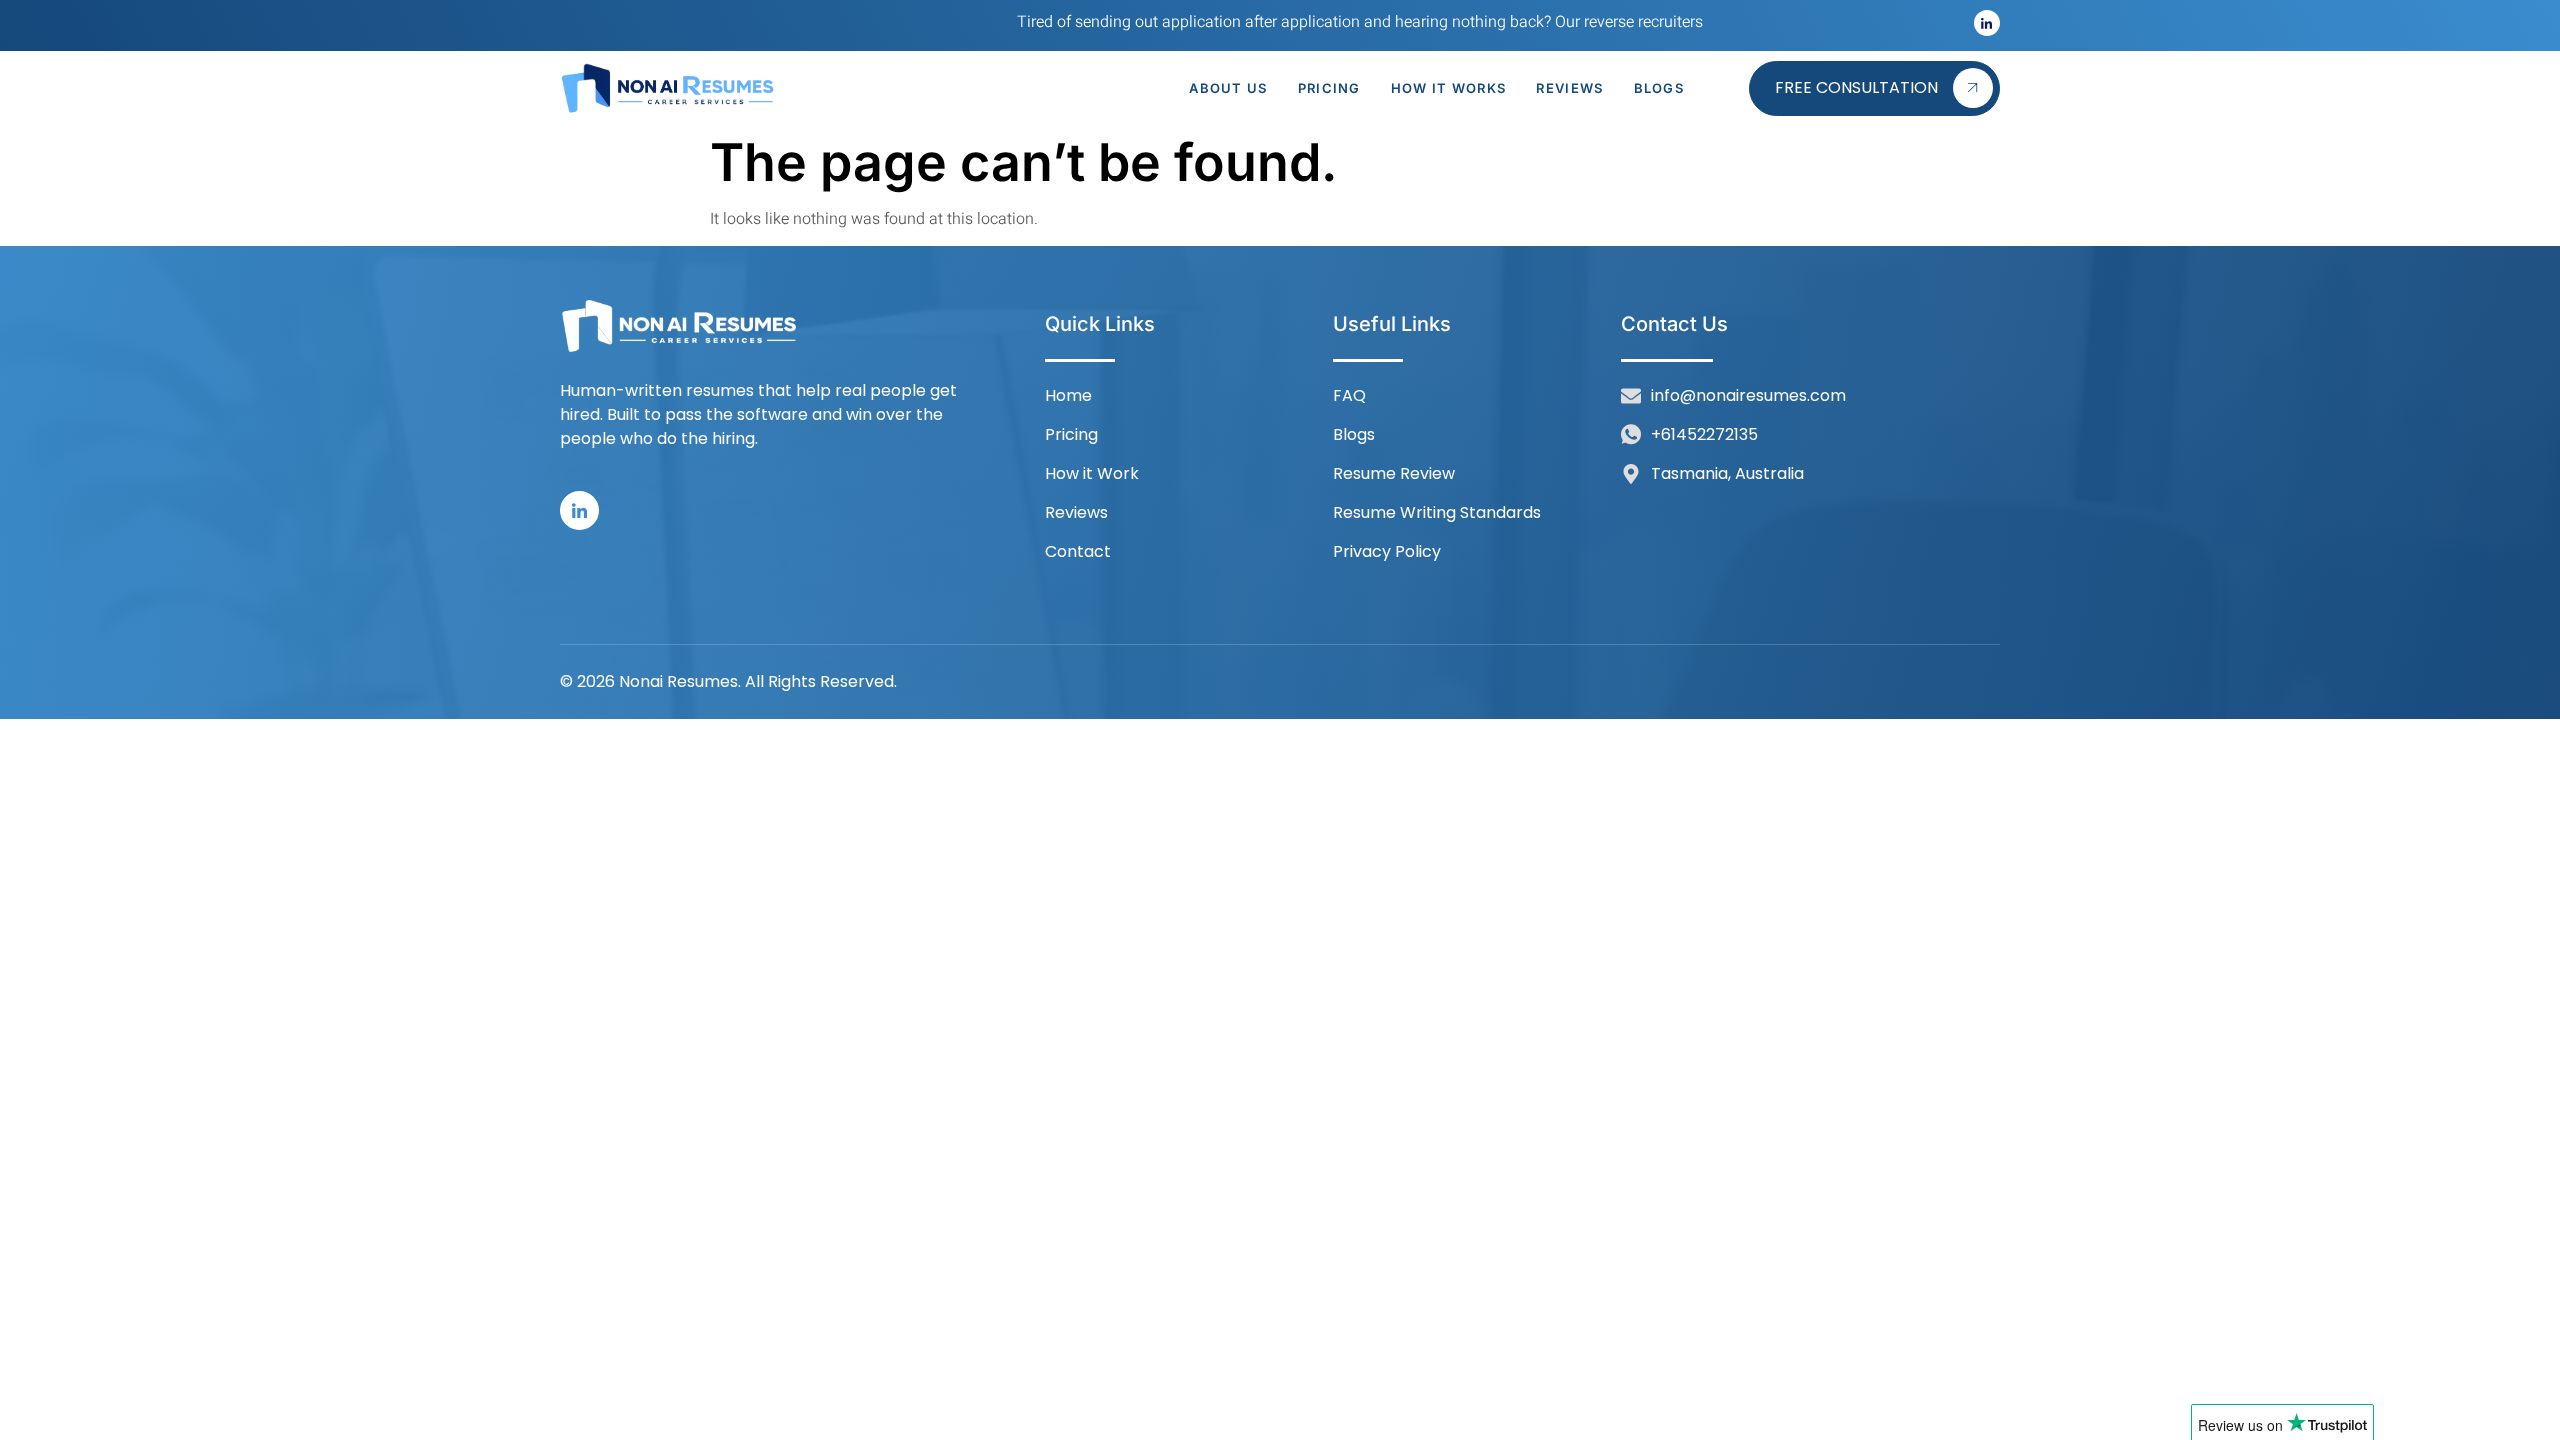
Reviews (1569, 88)
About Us (1228, 88)
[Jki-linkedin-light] (1987, 23)
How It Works (1449, 88)
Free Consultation (1856, 87)
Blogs (1659, 88)
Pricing (1329, 88)
